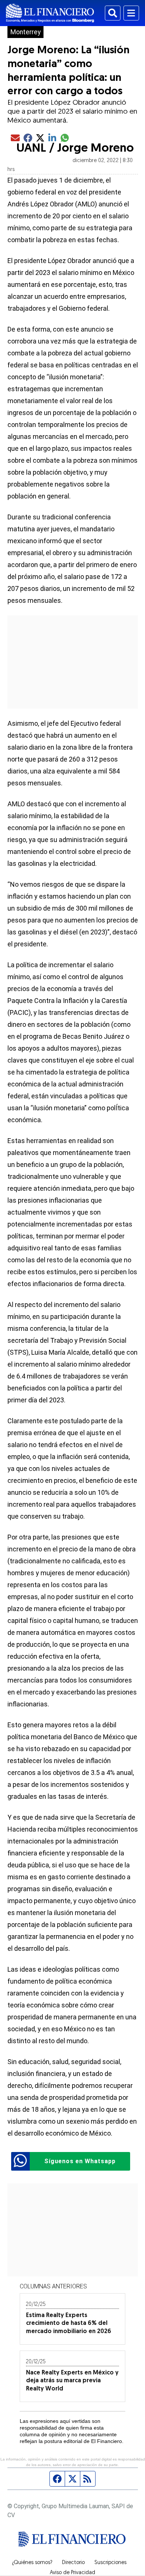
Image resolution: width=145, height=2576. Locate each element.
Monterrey (25, 32)
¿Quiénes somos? (32, 2563)
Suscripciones (110, 2563)
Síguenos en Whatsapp (80, 2161)
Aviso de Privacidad (72, 2573)
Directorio (73, 2563)
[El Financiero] (50, 13)
